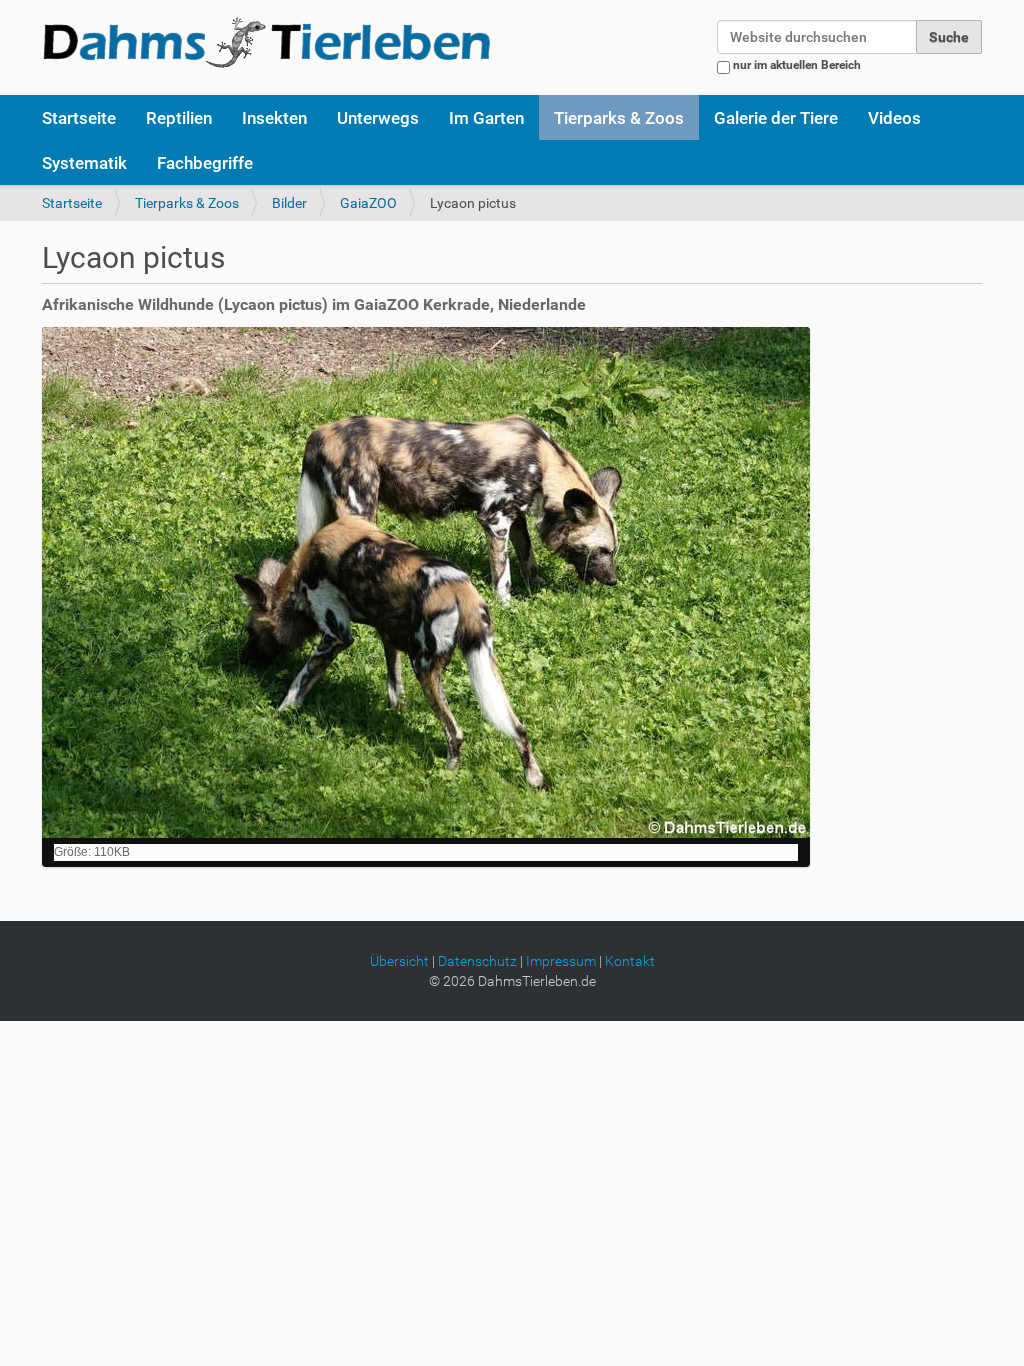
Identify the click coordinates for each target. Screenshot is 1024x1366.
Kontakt (630, 961)
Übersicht (399, 961)
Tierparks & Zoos (619, 118)
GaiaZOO (368, 203)
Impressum (561, 961)
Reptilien (179, 118)
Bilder (289, 203)
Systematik (84, 163)
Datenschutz (477, 961)
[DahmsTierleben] (266, 42)
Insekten (274, 118)
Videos (894, 118)
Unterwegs (378, 118)
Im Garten (486, 118)
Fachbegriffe (205, 163)
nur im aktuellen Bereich (797, 65)
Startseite (79, 118)
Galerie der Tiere (776, 118)
